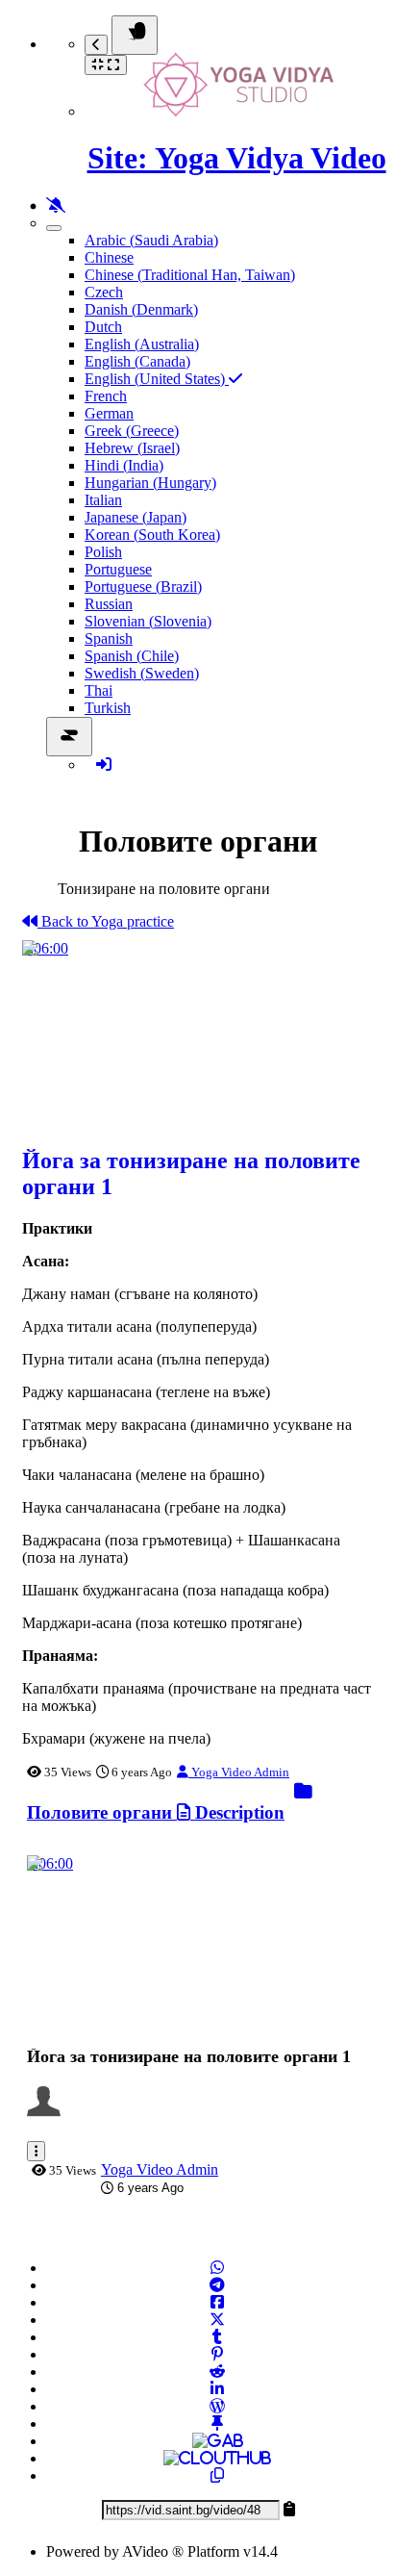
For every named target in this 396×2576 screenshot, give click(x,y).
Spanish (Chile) (132, 656)
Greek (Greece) (132, 431)
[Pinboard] (217, 2423)
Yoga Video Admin (239, 1772)
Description (237, 1812)
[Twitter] (217, 2320)
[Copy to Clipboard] (217, 2475)
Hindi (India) (124, 465)
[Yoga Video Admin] (49, 2113)
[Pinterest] (217, 2354)
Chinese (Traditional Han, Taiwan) (190, 275)
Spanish (109, 638)
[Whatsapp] (217, 2268)
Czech (104, 292)
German (109, 413)
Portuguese (118, 569)
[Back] (96, 45)
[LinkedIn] (217, 2389)
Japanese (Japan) (136, 517)
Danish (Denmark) (141, 309)
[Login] (104, 765)
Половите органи (102, 1812)
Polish (103, 552)
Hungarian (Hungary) (150, 483)
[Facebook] (217, 2302)
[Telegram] (217, 2285)
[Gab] (218, 2441)
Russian (109, 604)
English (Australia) (142, 344)
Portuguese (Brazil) (143, 587)
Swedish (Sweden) (142, 673)
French (106, 396)
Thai (99, 690)
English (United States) (157, 379)
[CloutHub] (217, 2458)
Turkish (108, 708)
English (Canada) (137, 361)
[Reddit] (217, 2372)
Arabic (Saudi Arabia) (151, 240)
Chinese (109, 257)
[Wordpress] (217, 2406)
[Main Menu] (135, 35)
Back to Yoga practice (106, 921)
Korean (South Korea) (152, 535)
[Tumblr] (217, 2337)
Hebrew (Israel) (132, 448)
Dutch (103, 327)
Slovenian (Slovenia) (148, 621)
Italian (103, 500)
